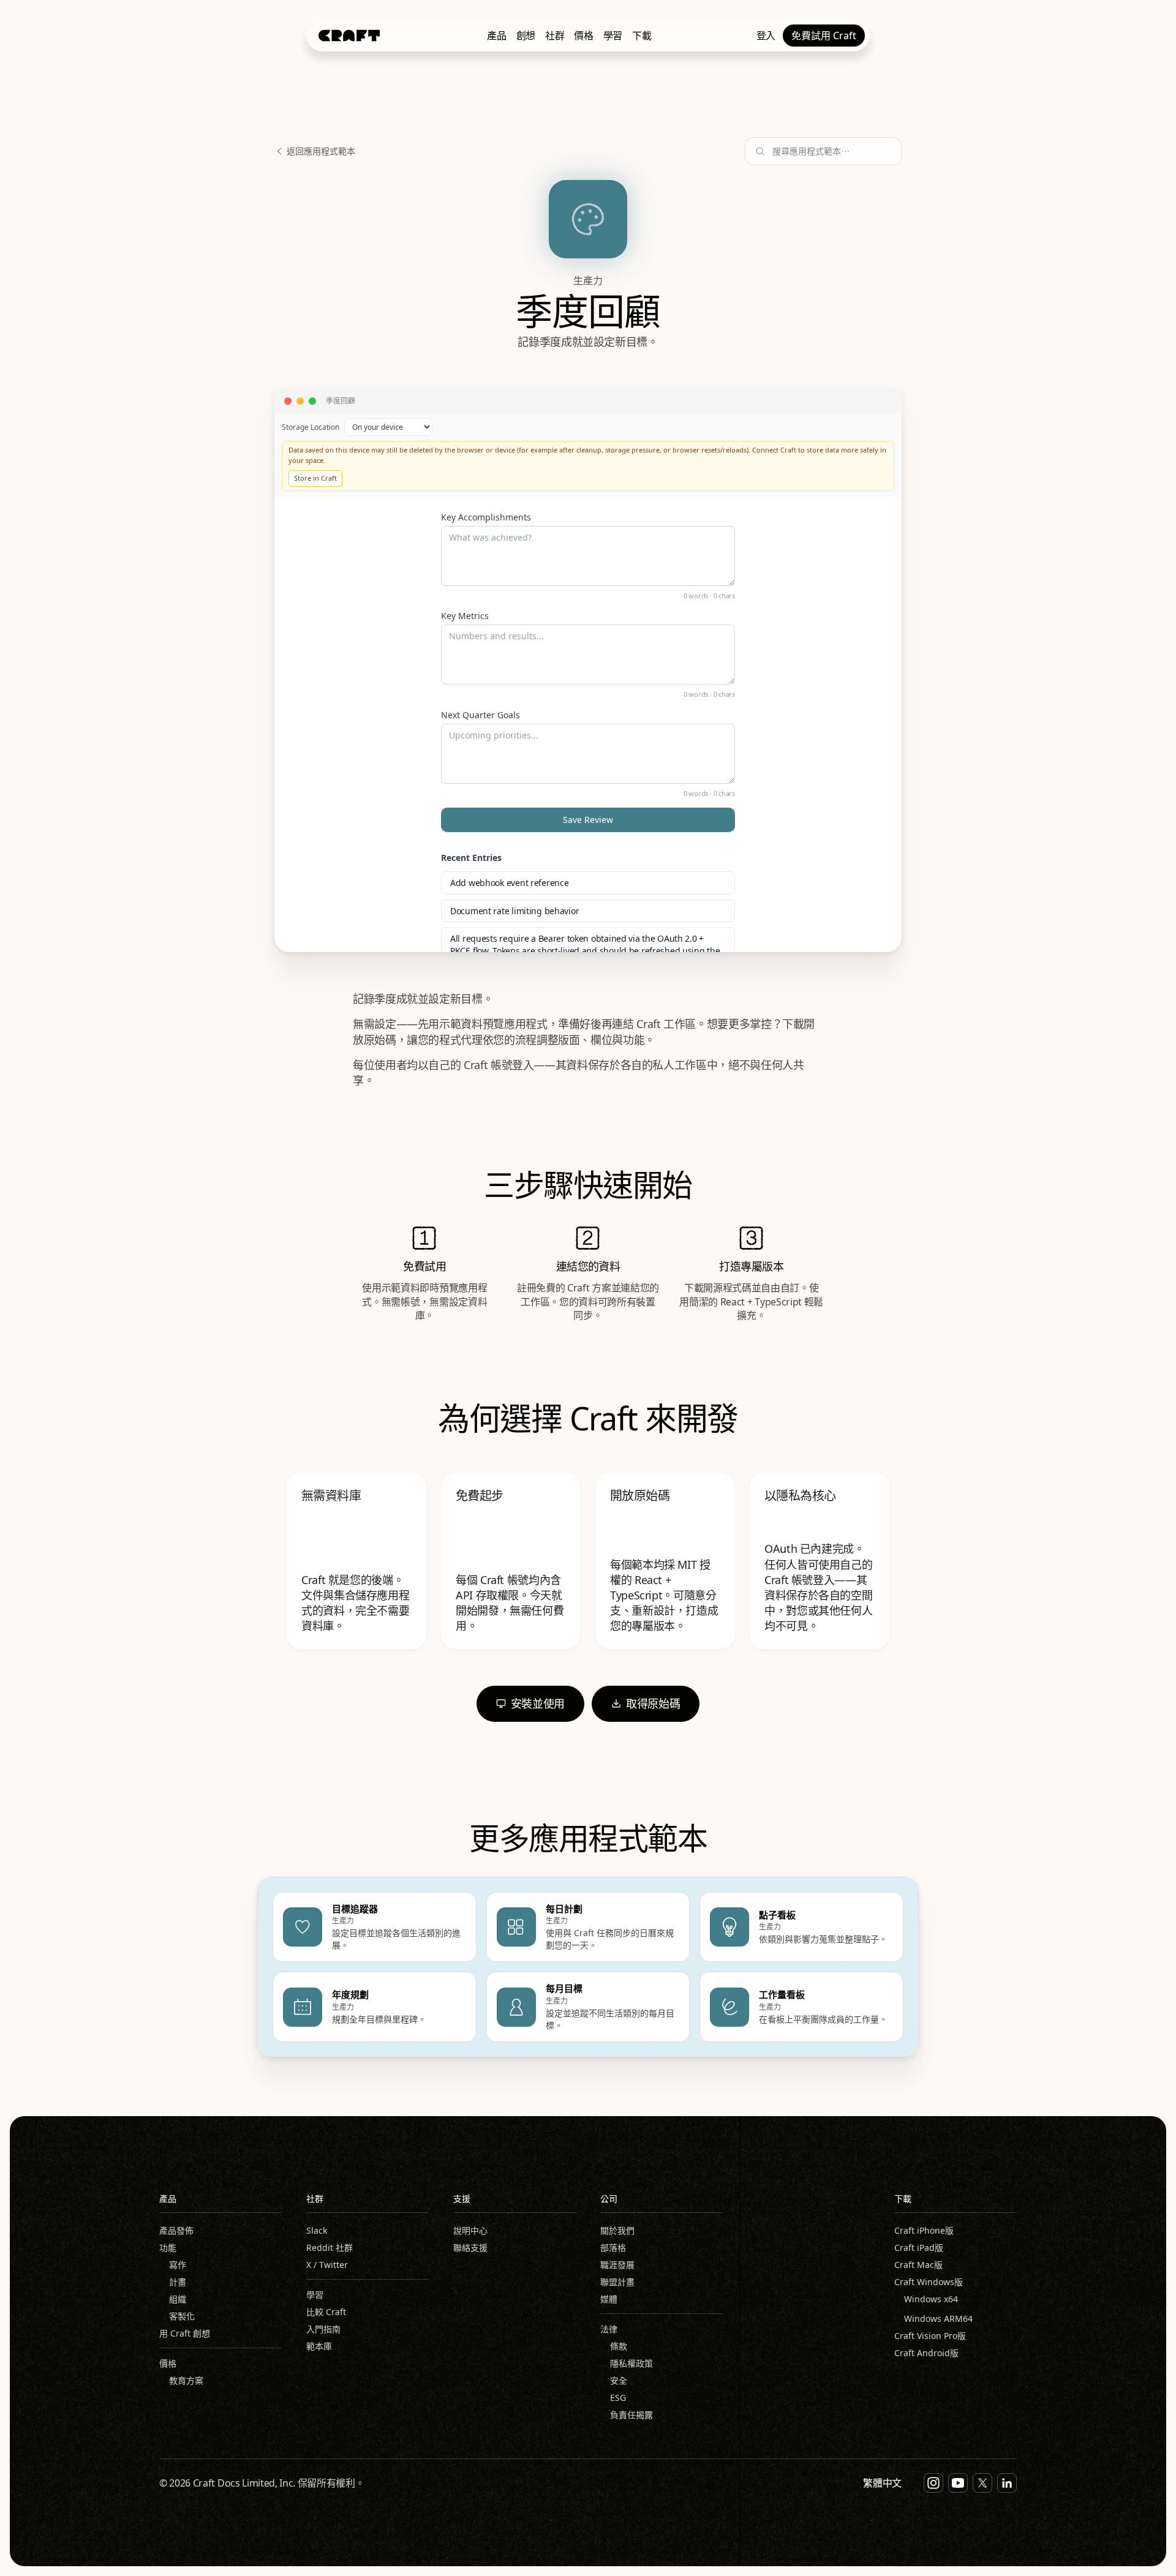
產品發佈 (176, 2230)
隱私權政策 (631, 2363)
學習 (613, 36)
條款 (619, 2346)
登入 (766, 36)
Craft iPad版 (919, 2247)
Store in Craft (315, 478)
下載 (642, 36)
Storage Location (311, 427)
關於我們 (617, 2230)
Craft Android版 (926, 2353)
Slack (317, 2230)
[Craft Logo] (349, 36)
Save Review (588, 820)
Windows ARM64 (938, 2319)
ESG (618, 2398)
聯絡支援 (470, 2247)
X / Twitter (327, 2265)
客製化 (182, 2316)
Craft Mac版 (918, 2265)
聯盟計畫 (617, 2282)
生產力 (588, 280)
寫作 (178, 2265)
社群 (555, 36)
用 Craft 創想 (185, 2333)
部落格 (613, 2247)
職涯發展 (617, 2265)
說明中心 (470, 2230)
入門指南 (323, 2329)
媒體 (609, 2299)
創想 (526, 36)
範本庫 (319, 2346)
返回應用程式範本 (321, 151)
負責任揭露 (631, 2415)
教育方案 (186, 2380)
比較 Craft (326, 2312)
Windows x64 (931, 2299)
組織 (178, 2299)
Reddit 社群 (330, 2247)
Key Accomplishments (486, 517)
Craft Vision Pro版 (930, 2336)
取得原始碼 (653, 1703)
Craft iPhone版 (924, 2230)
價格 (583, 36)
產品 (496, 36)
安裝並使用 (538, 1703)
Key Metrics (465, 616)
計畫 (178, 2282)
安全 (619, 2380)
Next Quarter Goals (481, 715)
